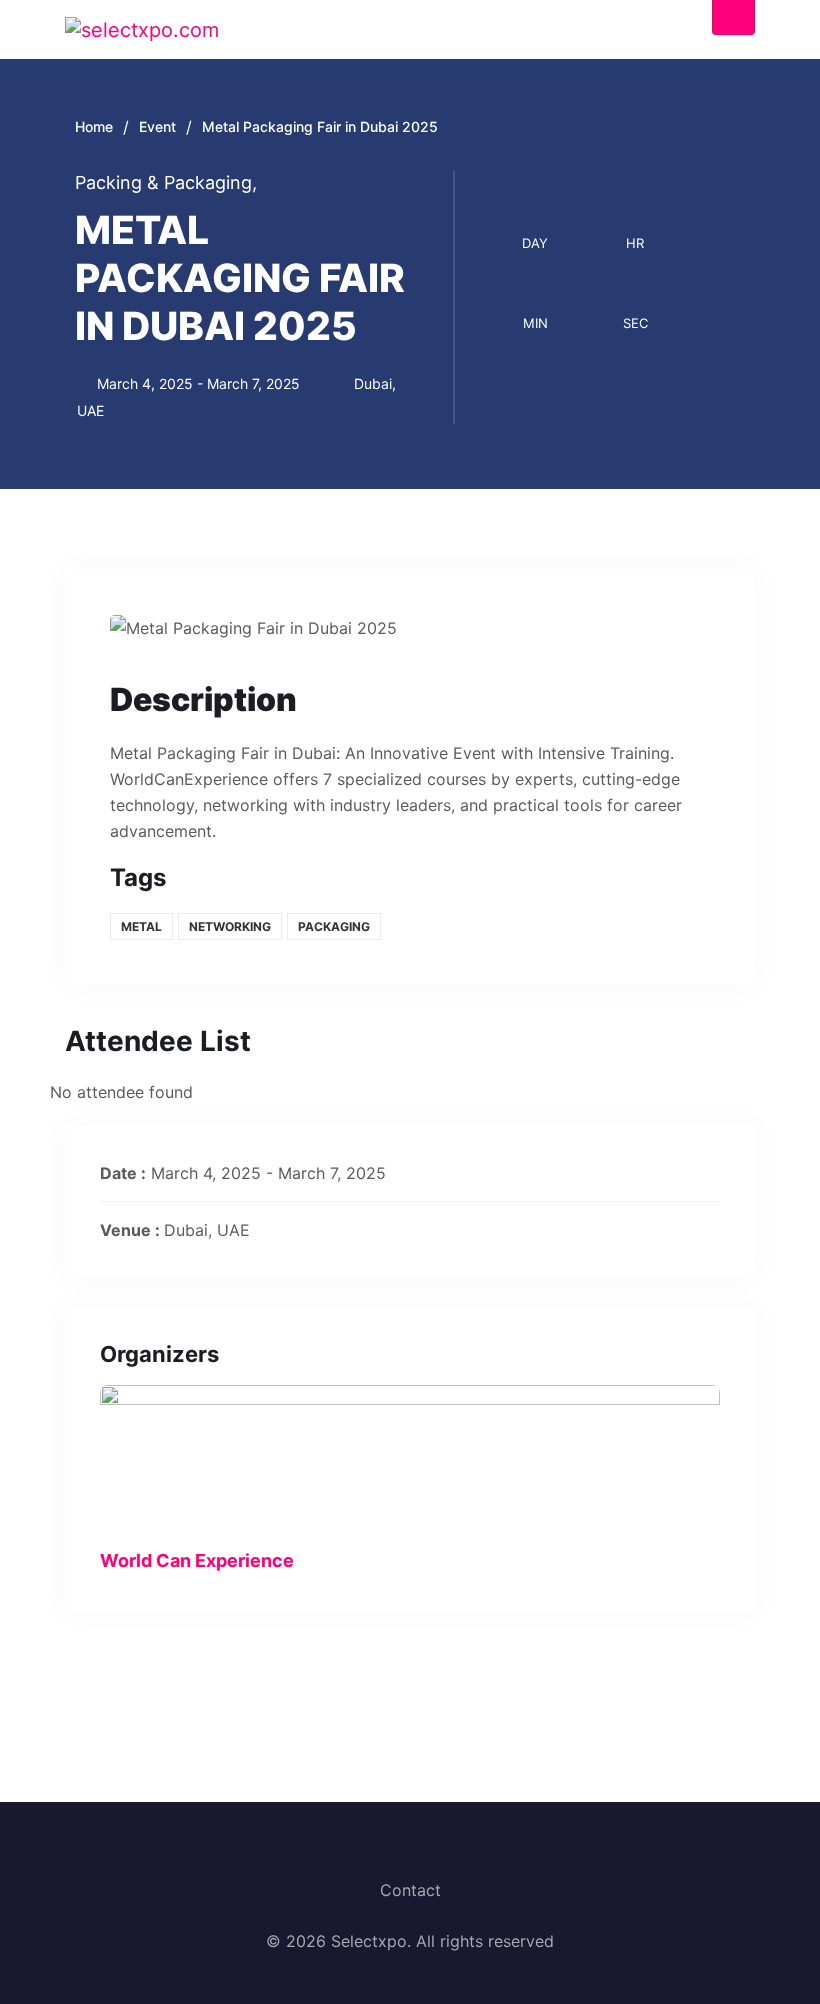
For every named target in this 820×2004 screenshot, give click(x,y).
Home (94, 126)
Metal (141, 926)
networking (230, 926)
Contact (410, 1890)
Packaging (334, 926)
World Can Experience (197, 1560)
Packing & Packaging (166, 182)
